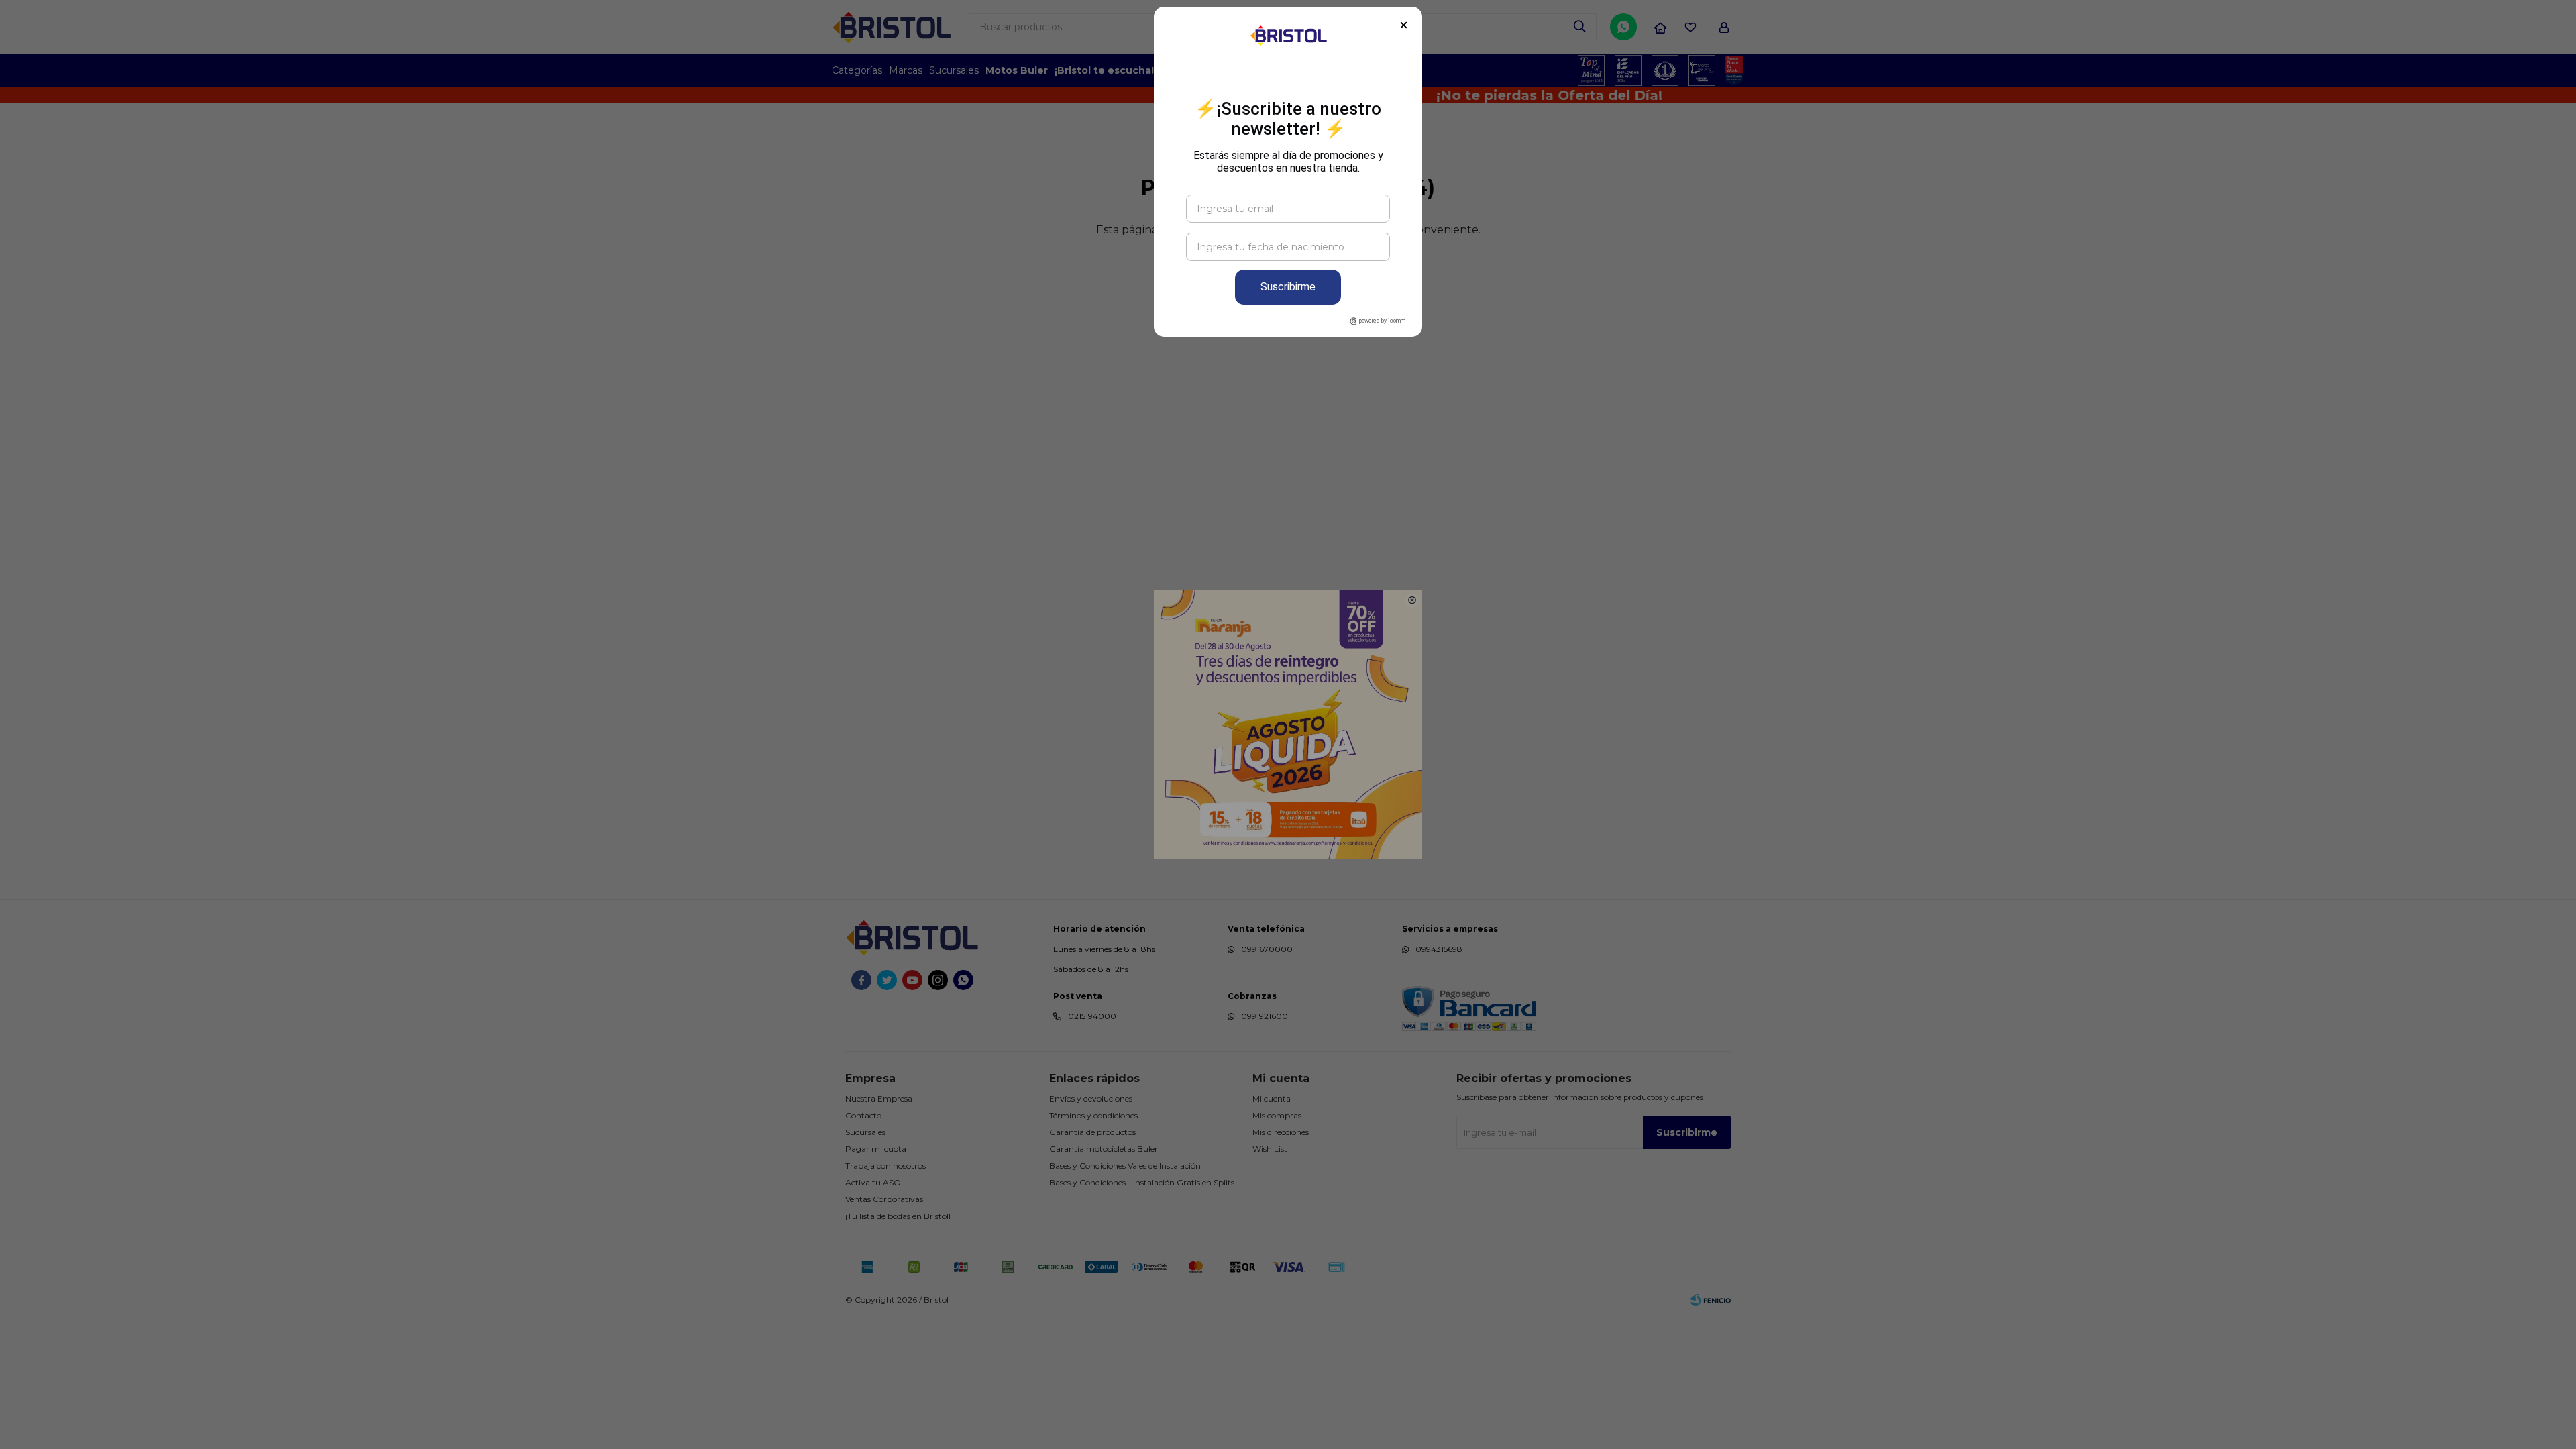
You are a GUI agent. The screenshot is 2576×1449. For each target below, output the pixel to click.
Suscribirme (1288, 287)
